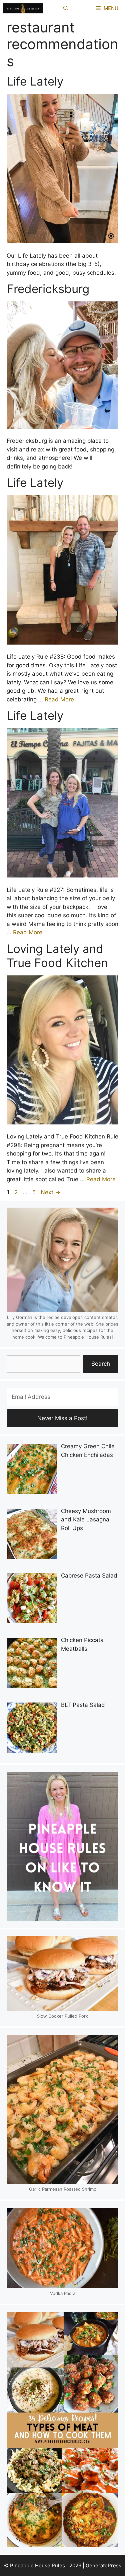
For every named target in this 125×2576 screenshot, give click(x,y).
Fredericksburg (48, 289)
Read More (59, 699)
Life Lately (35, 81)
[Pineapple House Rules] (23, 8)
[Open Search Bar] (66, 8)
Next (50, 1192)
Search (101, 1364)
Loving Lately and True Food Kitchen (57, 956)
